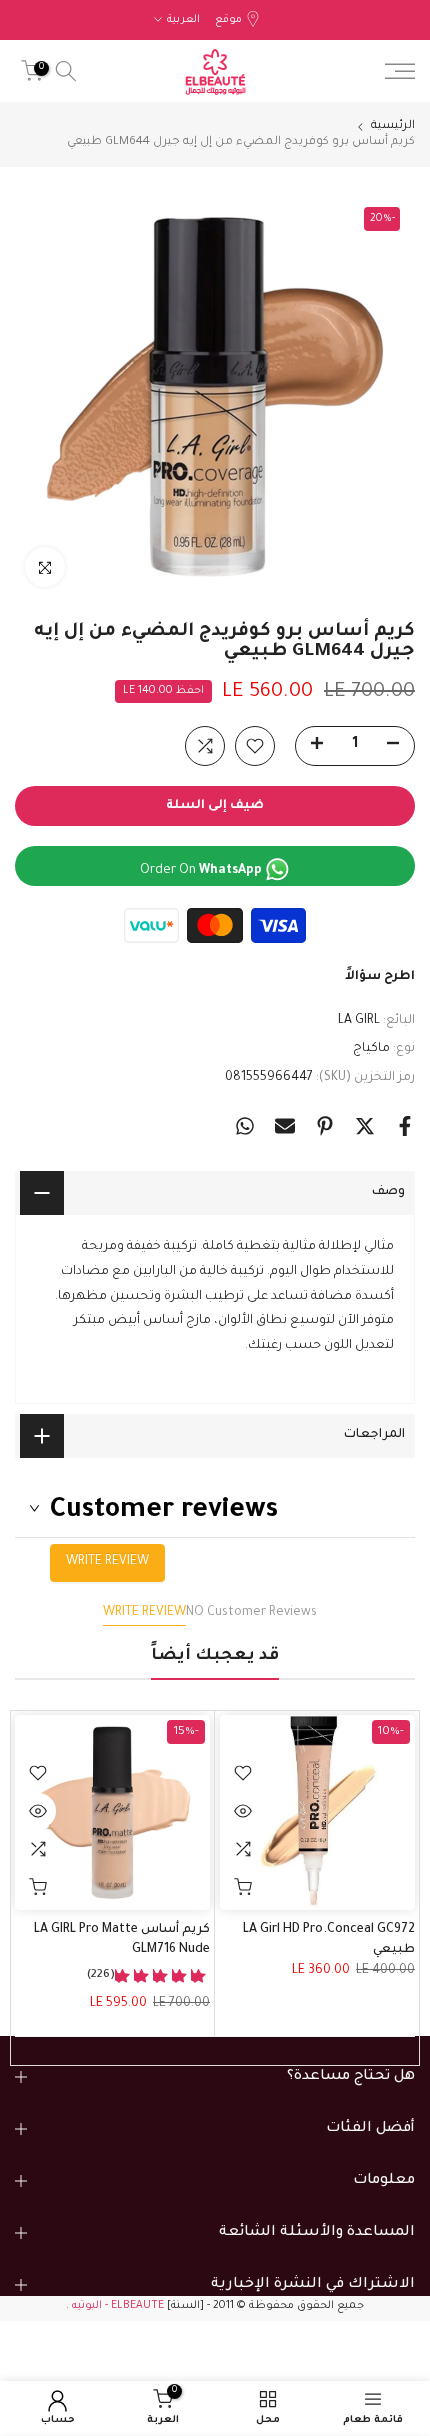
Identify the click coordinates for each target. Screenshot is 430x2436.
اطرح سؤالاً (380, 977)
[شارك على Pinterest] (325, 1126)
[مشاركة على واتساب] (245, 1126)
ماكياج (371, 1049)
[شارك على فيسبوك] (405, 1126)
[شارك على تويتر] (365, 1126)
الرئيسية (393, 126)
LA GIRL (359, 1021)
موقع (228, 20)
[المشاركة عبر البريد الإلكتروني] (285, 1126)
